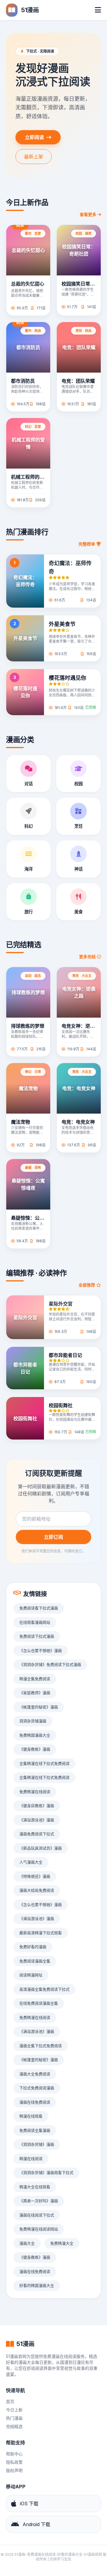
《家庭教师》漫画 (35, 1693)
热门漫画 (14, 2418)
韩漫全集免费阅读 (35, 1679)
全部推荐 (87, 1285)
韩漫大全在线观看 (35, 2187)
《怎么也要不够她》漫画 (41, 1650)
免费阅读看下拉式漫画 (39, 1608)
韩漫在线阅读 (31, 2159)
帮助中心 (14, 2454)
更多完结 (88, 957)
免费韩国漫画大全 (35, 1735)
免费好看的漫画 (33, 1947)
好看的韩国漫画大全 (37, 2285)
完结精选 (14, 2426)
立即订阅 (53, 1537)
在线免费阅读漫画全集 (39, 2003)
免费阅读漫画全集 (35, 1961)
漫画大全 (27, 2243)
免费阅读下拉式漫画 (37, 1636)
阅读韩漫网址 (31, 1975)
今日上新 (14, 2410)
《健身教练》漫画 (35, 1749)
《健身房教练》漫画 (37, 1806)
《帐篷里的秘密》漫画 (39, 1707)
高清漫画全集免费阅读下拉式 (44, 1989)
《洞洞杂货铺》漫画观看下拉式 (46, 2173)
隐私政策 (14, 2462)
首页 (10, 2401)
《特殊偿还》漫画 (35, 1876)
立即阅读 (34, 137)
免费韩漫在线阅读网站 (39, 2229)
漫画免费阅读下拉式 (37, 1834)
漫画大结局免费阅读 (37, 1890)
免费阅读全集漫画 (35, 2130)
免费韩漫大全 (62, 2243)
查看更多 (88, 214)
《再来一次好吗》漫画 (39, 2201)
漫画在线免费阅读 (35, 2102)
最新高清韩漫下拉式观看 (41, 1933)
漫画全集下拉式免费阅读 (41, 2046)
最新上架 (34, 157)
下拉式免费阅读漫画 (37, 2088)
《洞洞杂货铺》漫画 (37, 2144)
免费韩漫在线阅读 (35, 1792)
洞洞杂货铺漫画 (33, 1721)
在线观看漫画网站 (35, 1622)
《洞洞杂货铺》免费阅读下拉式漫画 (50, 1664)
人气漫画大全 (31, 1862)
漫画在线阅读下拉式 (37, 2215)
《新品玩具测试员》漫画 (41, 1848)
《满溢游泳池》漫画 (37, 1820)
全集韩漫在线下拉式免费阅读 (44, 1763)
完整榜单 (87, 544)
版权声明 (14, 2470)
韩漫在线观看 (31, 2116)
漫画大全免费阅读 (35, 2074)
